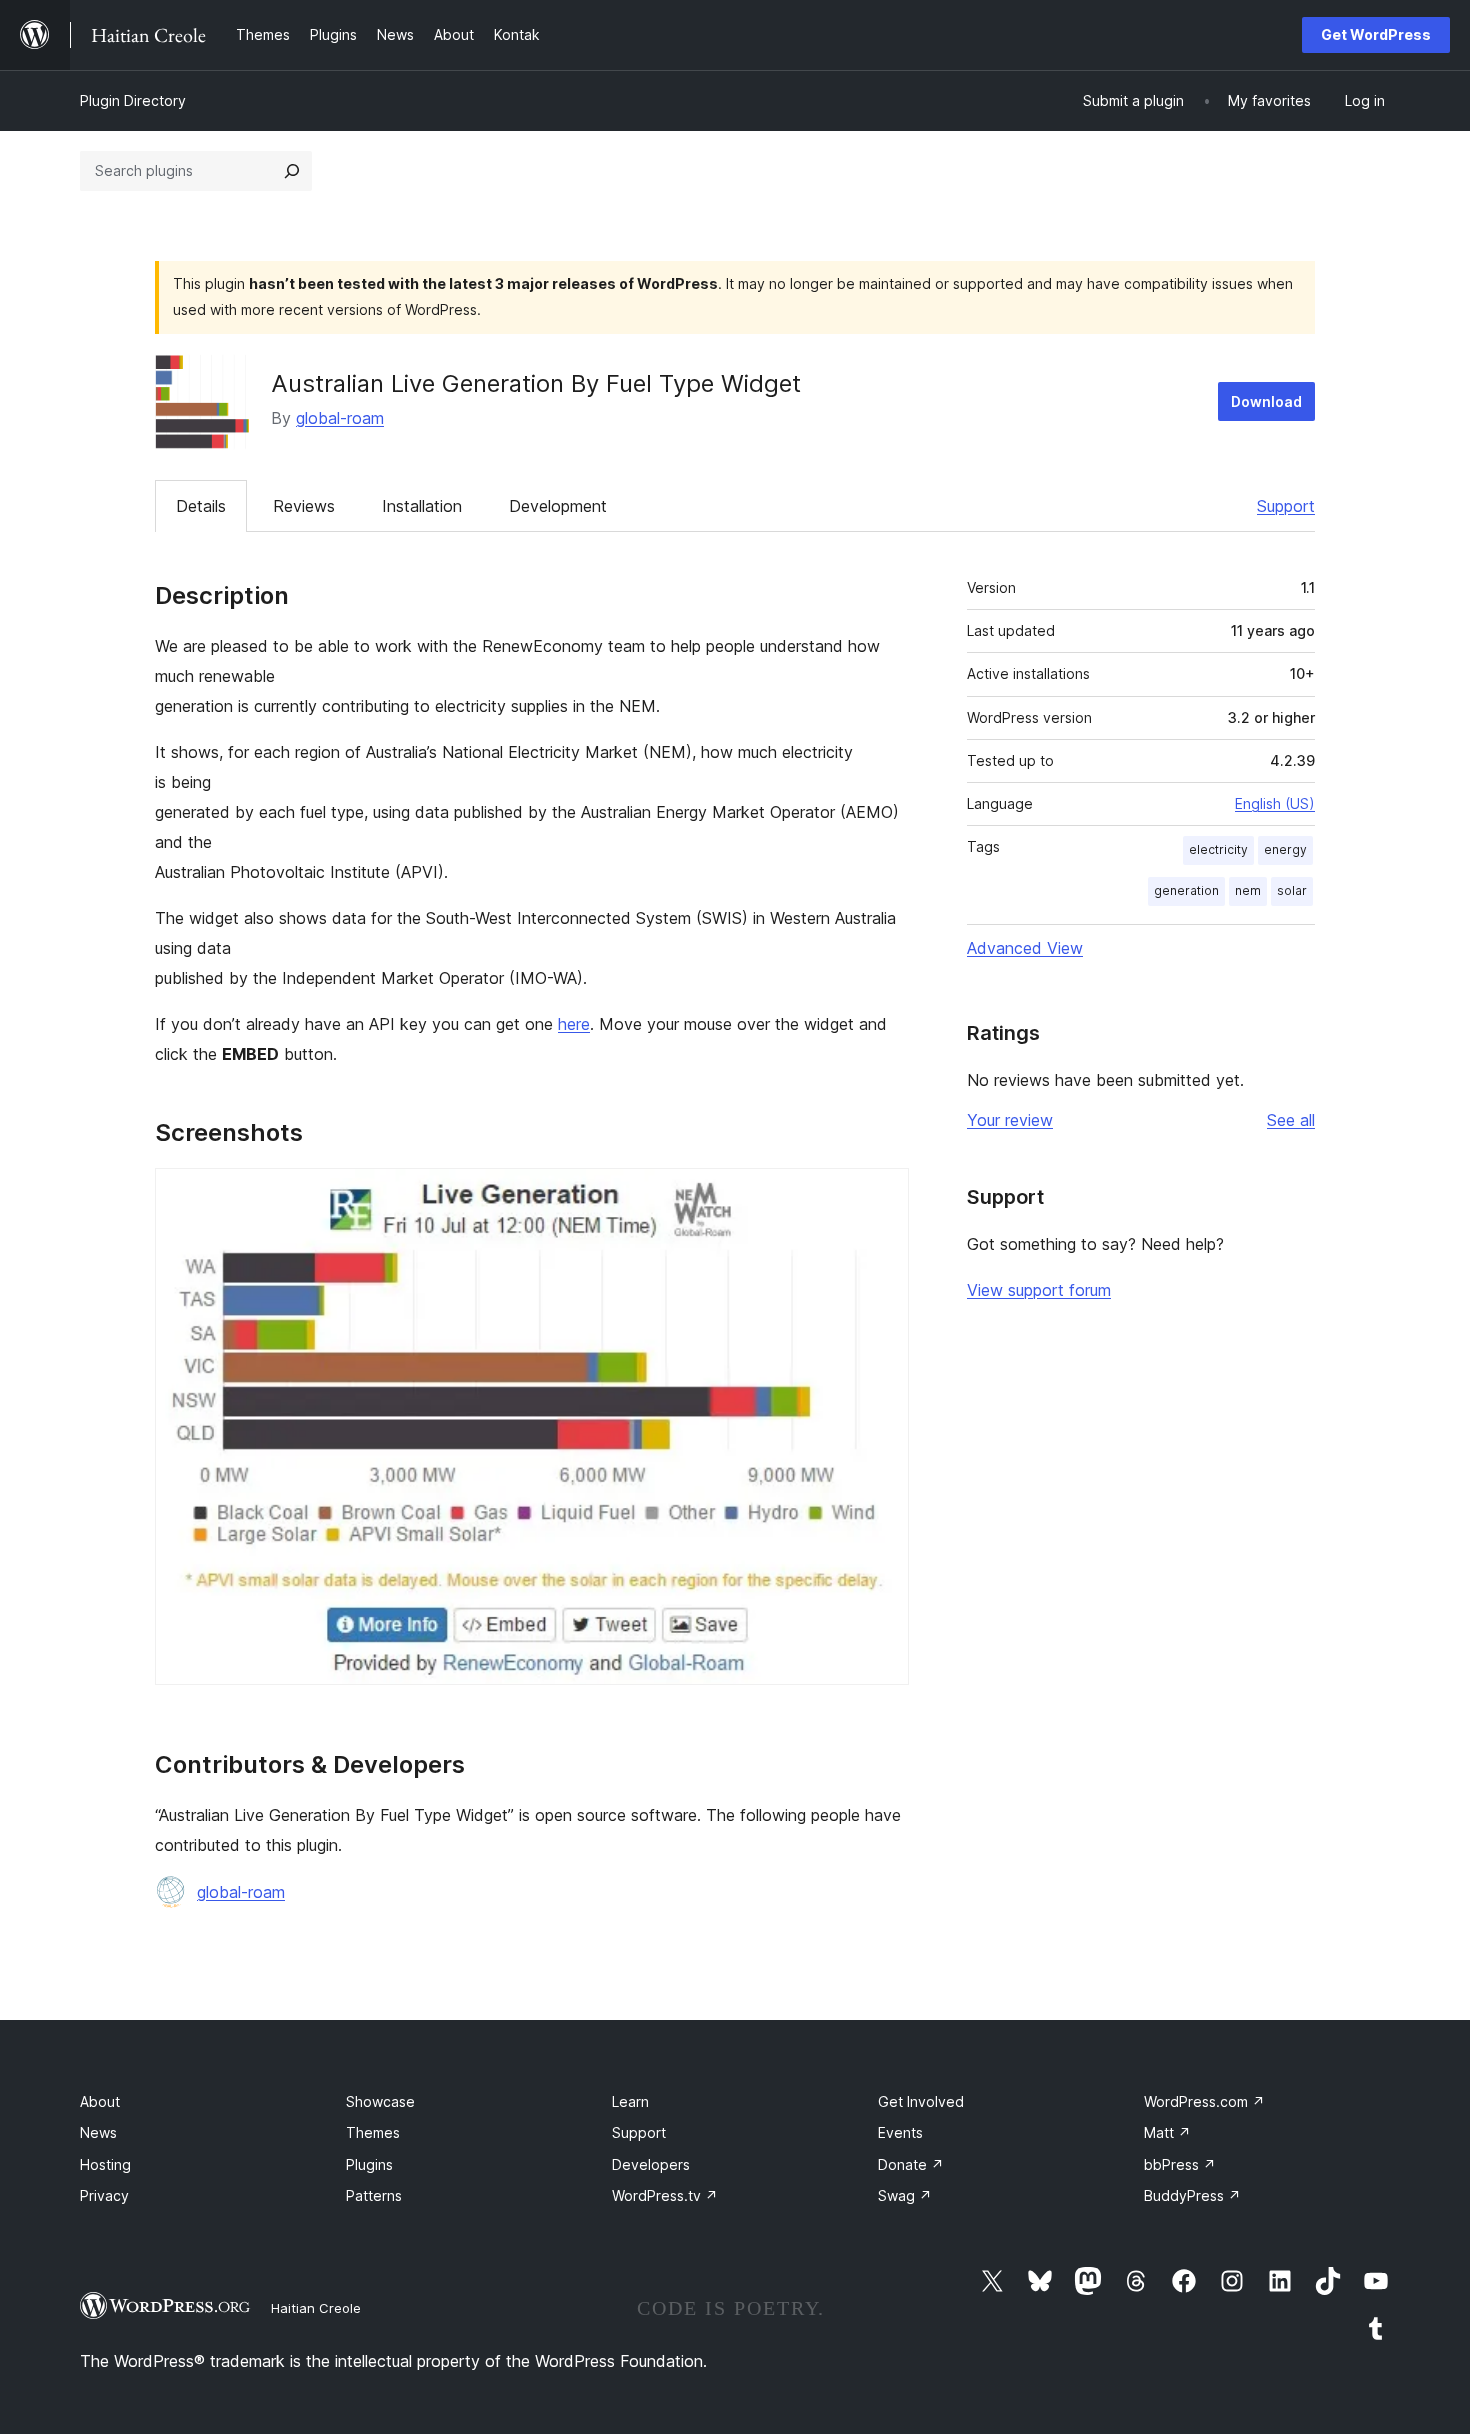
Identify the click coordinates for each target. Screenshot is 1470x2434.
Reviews (304, 506)
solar (1292, 890)
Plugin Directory (133, 100)
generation (1186, 890)
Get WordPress (1376, 34)
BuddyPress (1192, 2195)
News (98, 2132)
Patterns (374, 2195)
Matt (1167, 2132)
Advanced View (1025, 948)
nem (1248, 890)
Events (900, 2132)
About (100, 2101)
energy (1285, 849)
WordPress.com (1204, 2101)
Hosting (105, 2164)
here (574, 1024)
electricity (1218, 849)
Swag (905, 2195)
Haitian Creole (316, 2308)
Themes (373, 2132)
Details (201, 506)
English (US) (1275, 803)
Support (1286, 506)
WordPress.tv (665, 2195)
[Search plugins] (292, 171)
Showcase (380, 2101)
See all (1291, 1120)
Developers (651, 2164)
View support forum (1039, 1290)
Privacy (104, 2195)
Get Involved (921, 2101)
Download (1266, 401)
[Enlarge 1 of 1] (882, 1195)
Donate (911, 2164)
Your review (1010, 1120)
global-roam (340, 418)
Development (558, 506)
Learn (630, 2101)
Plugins (369, 2164)
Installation (422, 506)
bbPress (1180, 2164)
